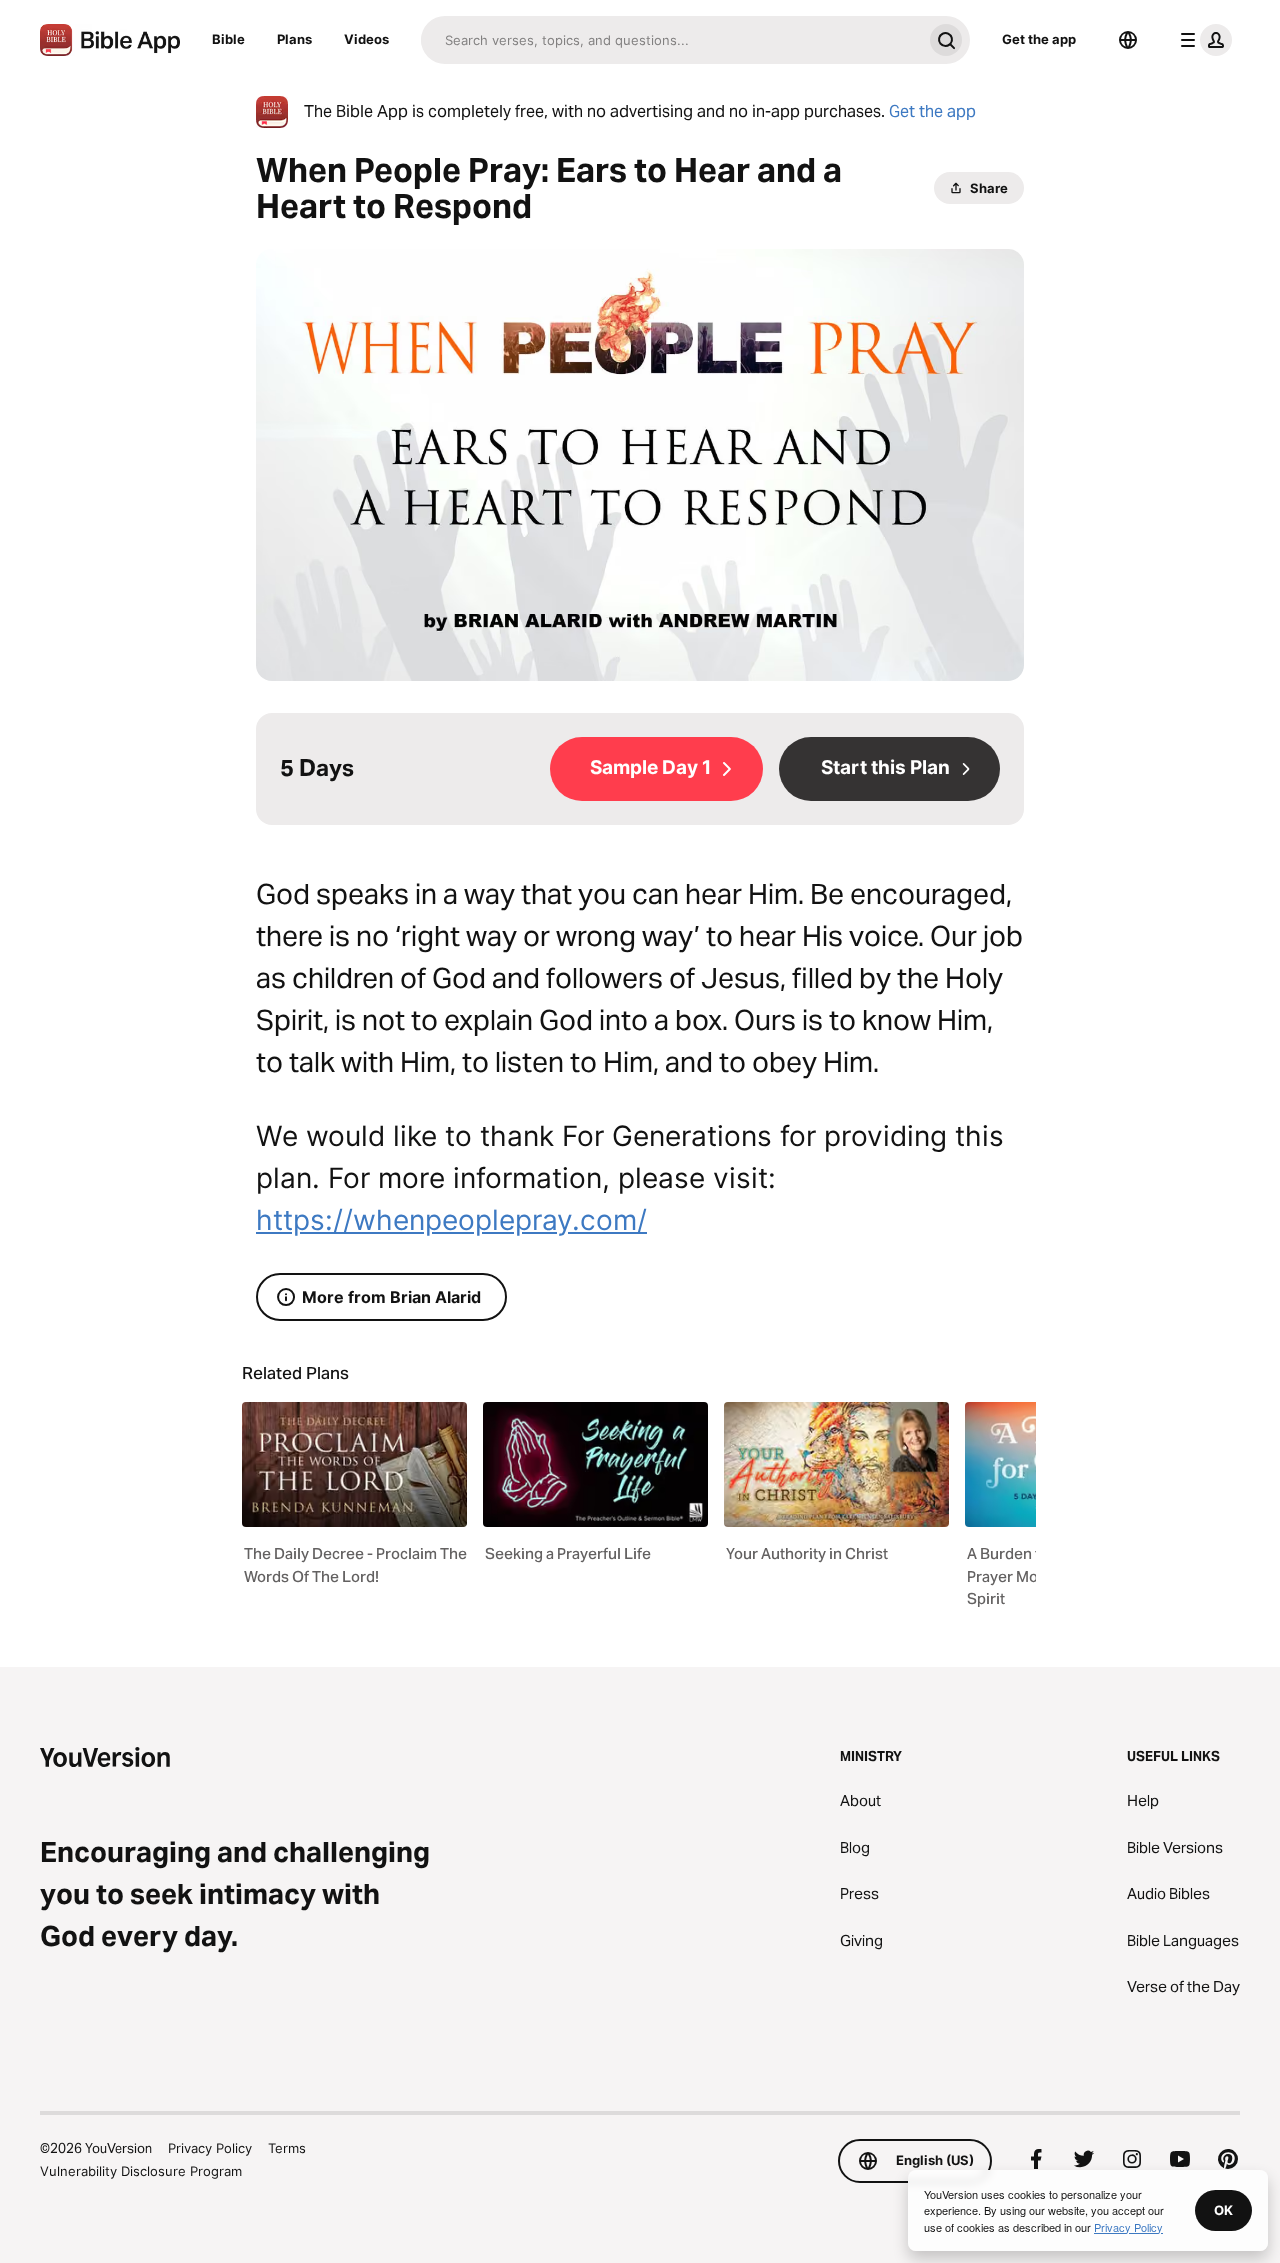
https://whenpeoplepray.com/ (451, 1220)
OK (1223, 2210)
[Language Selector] (1128, 40)
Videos (366, 39)
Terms (287, 2148)
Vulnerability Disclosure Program (141, 2171)
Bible (228, 39)
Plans (294, 39)
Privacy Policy (210, 2148)
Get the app (1039, 39)
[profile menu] (1202, 40)
